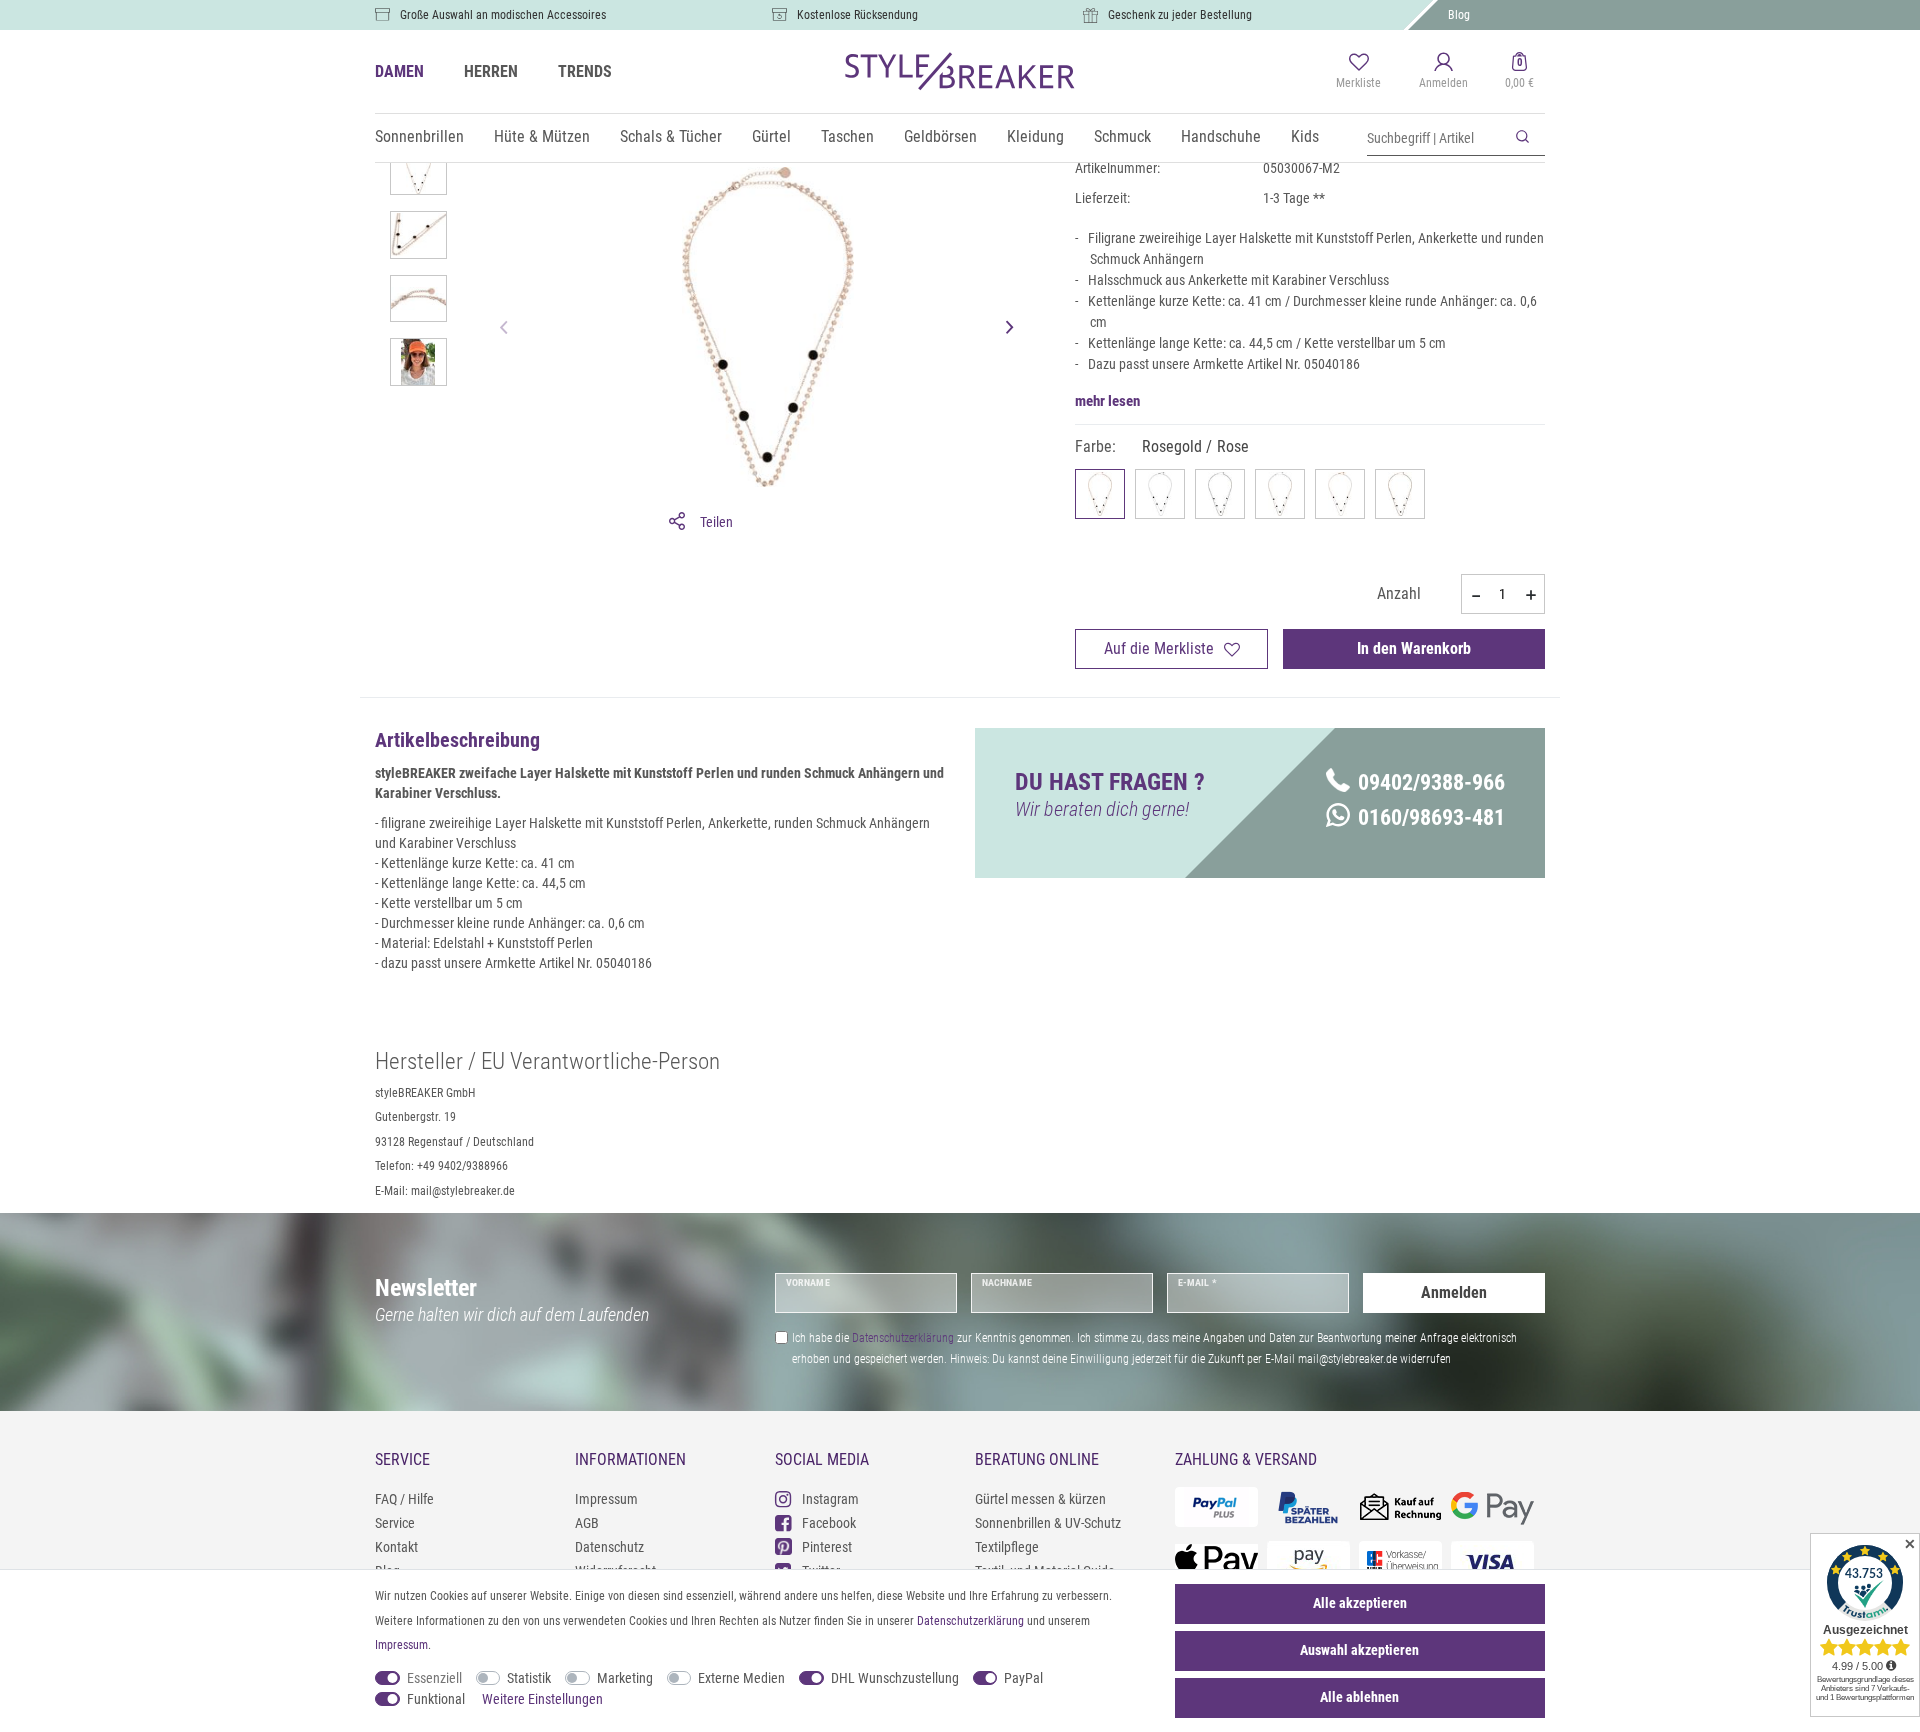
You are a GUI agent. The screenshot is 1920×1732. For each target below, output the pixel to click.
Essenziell (434, 1678)
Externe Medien (741, 1678)
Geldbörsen (940, 136)
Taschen (847, 136)
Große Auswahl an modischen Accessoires (503, 15)
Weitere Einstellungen (542, 1699)
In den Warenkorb (1414, 648)
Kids (1305, 136)
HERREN (491, 71)
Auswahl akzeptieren (1359, 1650)
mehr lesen (1107, 401)
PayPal (1023, 1678)
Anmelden (1454, 1292)
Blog (1459, 15)
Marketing (625, 1678)
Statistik (529, 1678)
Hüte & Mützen (542, 136)
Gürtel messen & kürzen (1040, 1499)
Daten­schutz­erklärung (970, 1621)
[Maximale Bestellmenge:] (1531, 595)
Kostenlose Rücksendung (857, 15)
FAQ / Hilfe (404, 1499)
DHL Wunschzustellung (895, 1678)
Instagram (830, 1499)
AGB (587, 1523)
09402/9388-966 (1431, 782)
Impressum (606, 1499)
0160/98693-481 (1431, 817)
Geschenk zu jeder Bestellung (1180, 15)
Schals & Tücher (671, 136)
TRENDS (585, 71)
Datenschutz (609, 1547)
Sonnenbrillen (419, 136)
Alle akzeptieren (1360, 1603)
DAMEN (399, 71)
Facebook (829, 1523)
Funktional (436, 1699)
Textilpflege (1007, 1547)
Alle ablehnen (1359, 1697)
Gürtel (771, 136)
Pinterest (827, 1547)
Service (395, 1523)
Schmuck (1122, 136)
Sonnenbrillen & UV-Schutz (1048, 1523)
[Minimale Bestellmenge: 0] (1475, 595)
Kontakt (396, 1547)
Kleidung (1035, 136)
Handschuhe (1221, 136)
